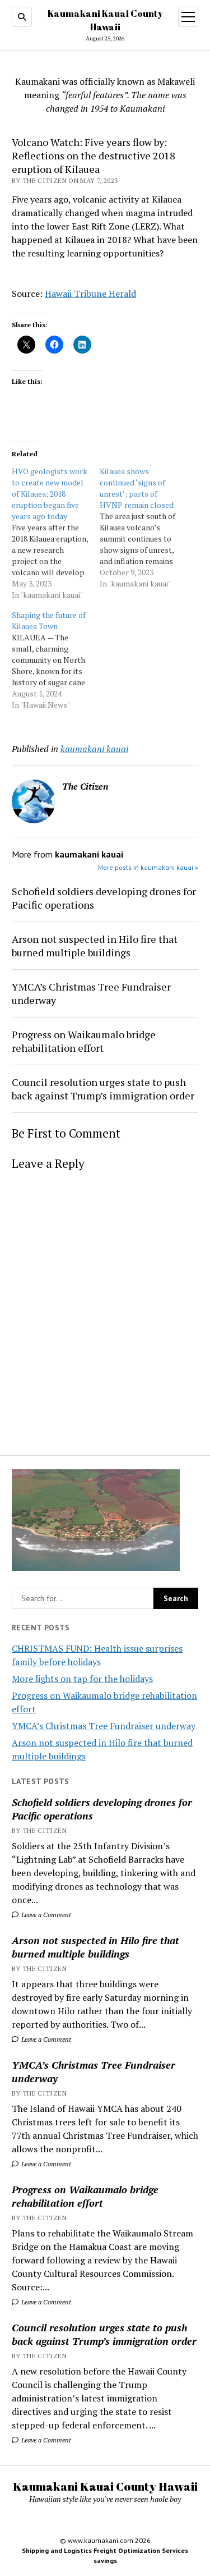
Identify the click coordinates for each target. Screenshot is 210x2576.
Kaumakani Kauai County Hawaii (105, 2486)
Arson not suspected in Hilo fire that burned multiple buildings (95, 1947)
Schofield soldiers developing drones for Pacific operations (102, 1809)
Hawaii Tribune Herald (90, 294)
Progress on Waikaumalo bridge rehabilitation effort (85, 2196)
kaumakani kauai (94, 749)
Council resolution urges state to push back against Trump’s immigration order (104, 2334)
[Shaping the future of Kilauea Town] (56, 660)
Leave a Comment (45, 1915)
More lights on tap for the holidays (82, 1679)
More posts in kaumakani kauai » (148, 867)
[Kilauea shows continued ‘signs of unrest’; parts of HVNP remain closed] (144, 528)
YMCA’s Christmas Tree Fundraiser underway (104, 1726)
